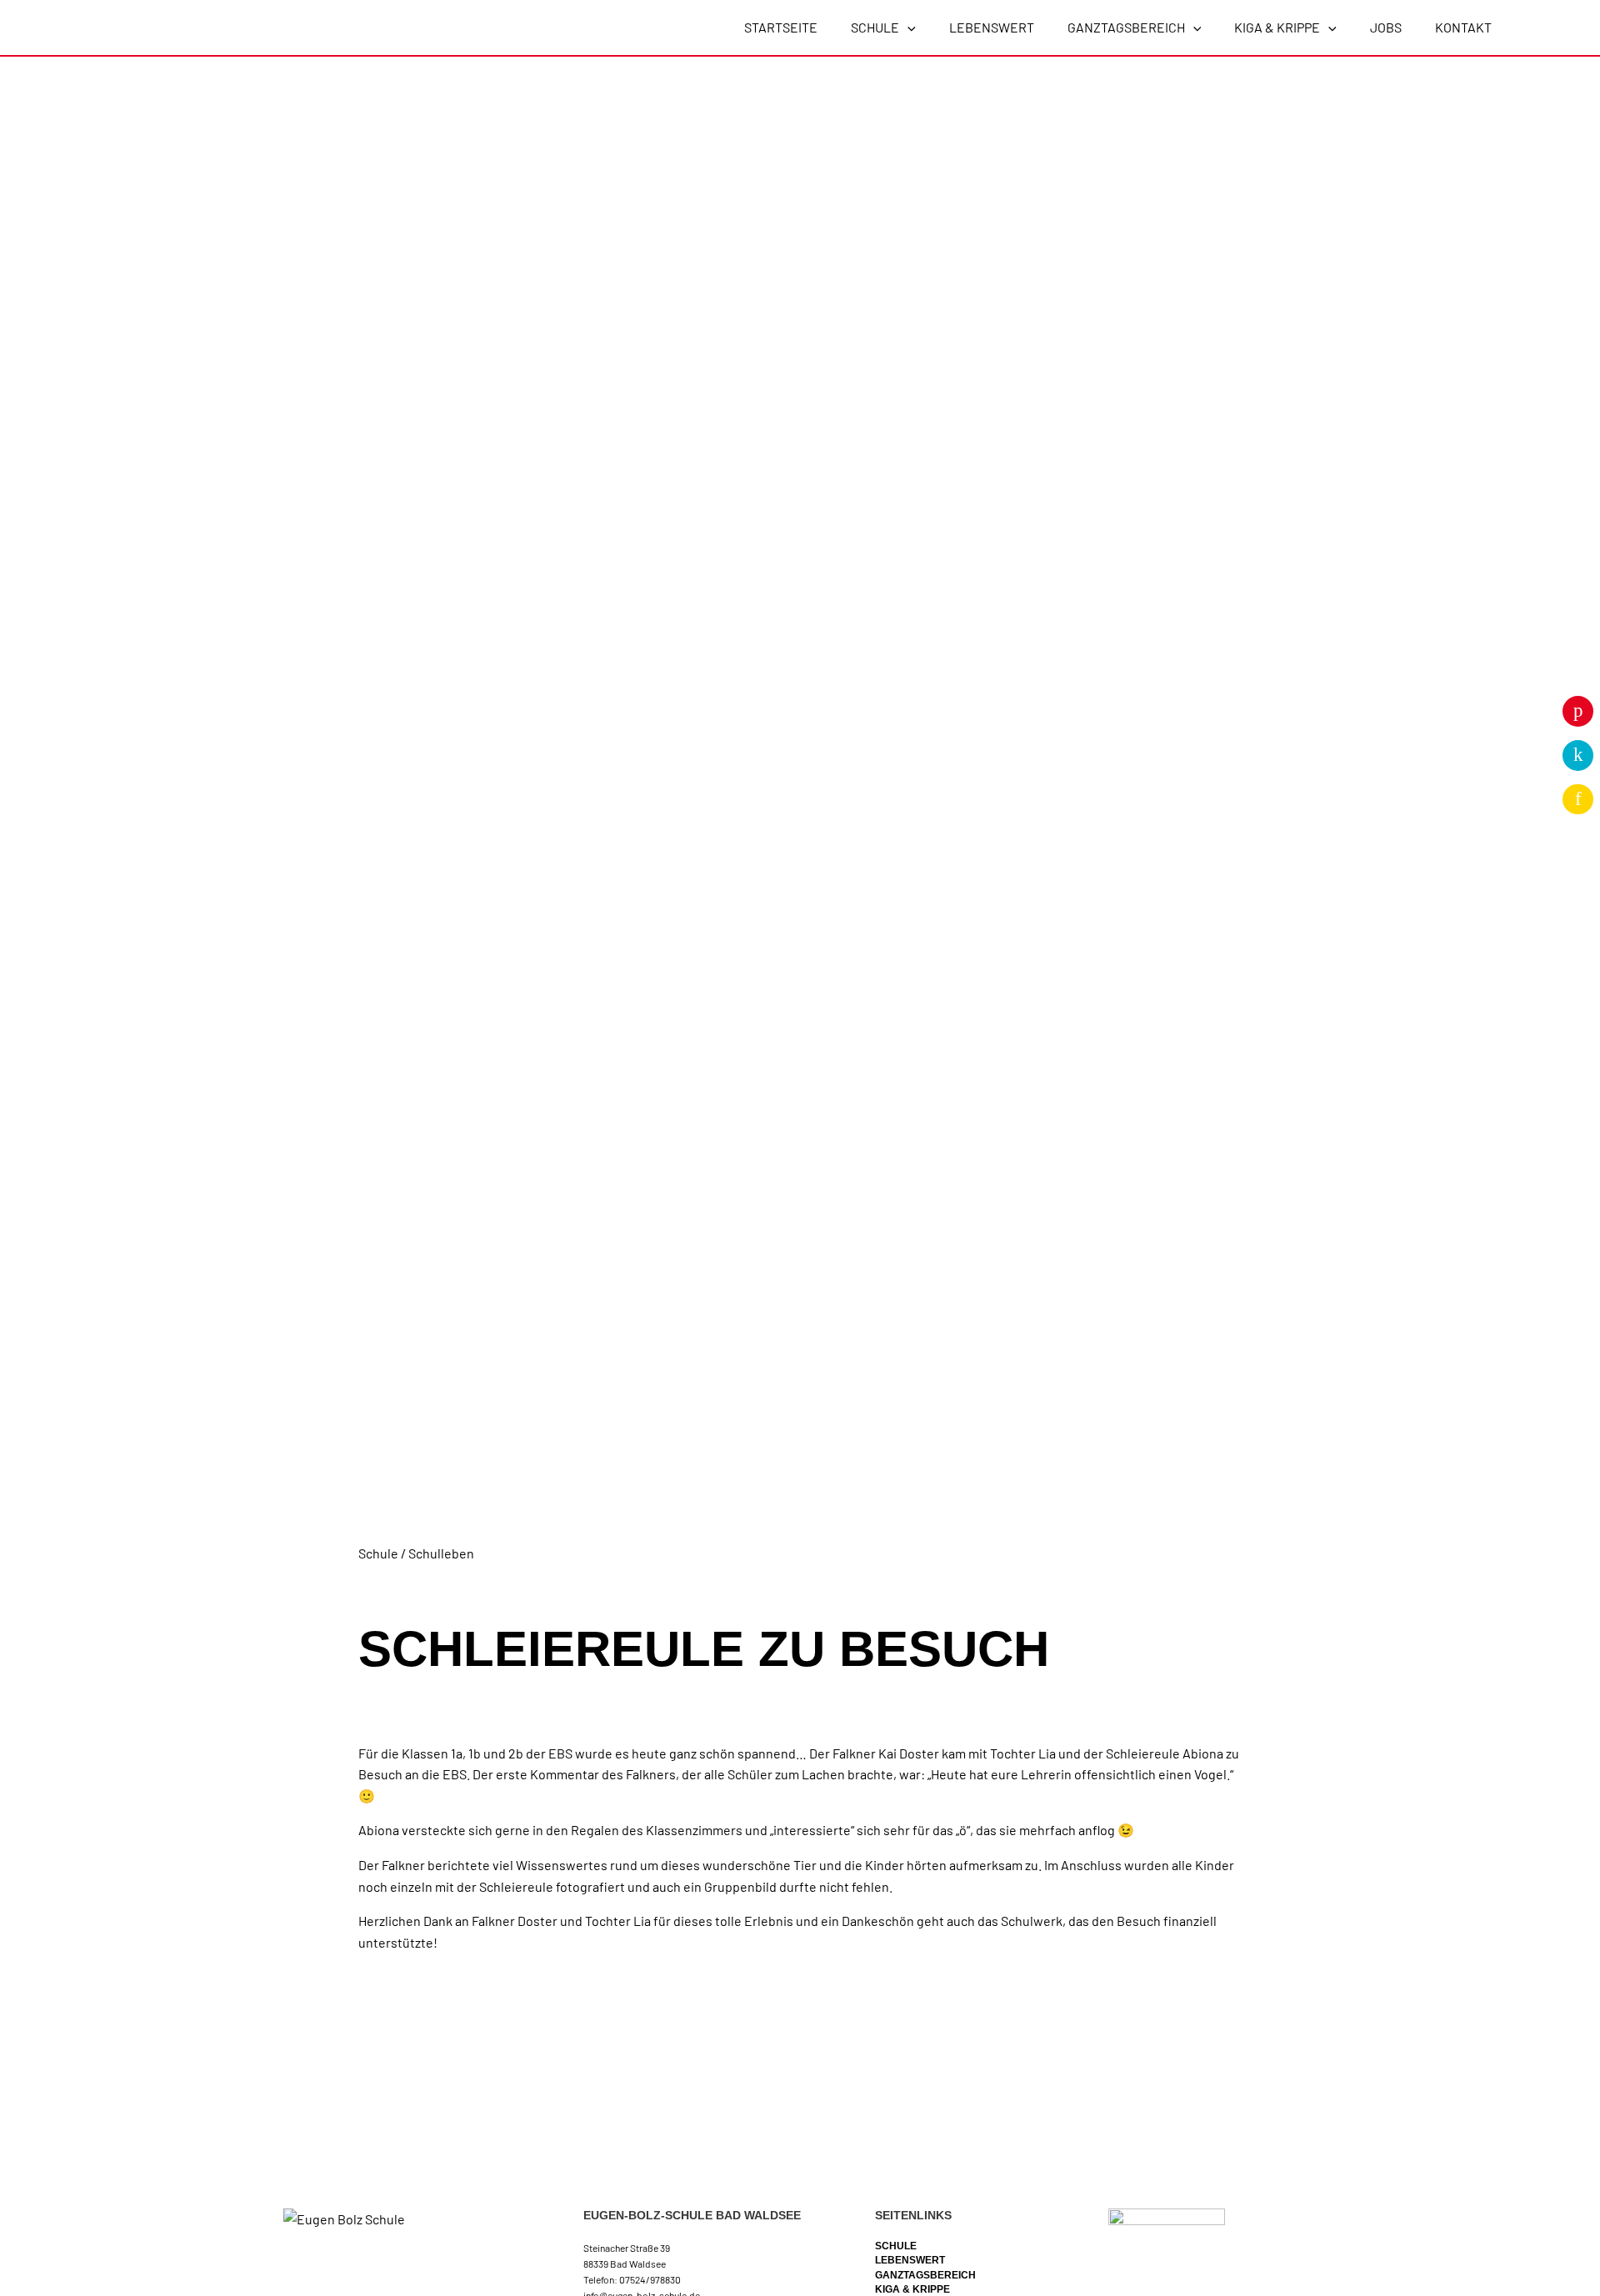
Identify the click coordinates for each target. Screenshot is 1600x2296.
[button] (907, 28)
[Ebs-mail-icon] (1578, 799)
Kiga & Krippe (912, 2289)
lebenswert (910, 2260)
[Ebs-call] (1578, 755)
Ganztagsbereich (925, 2275)
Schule (896, 2246)
